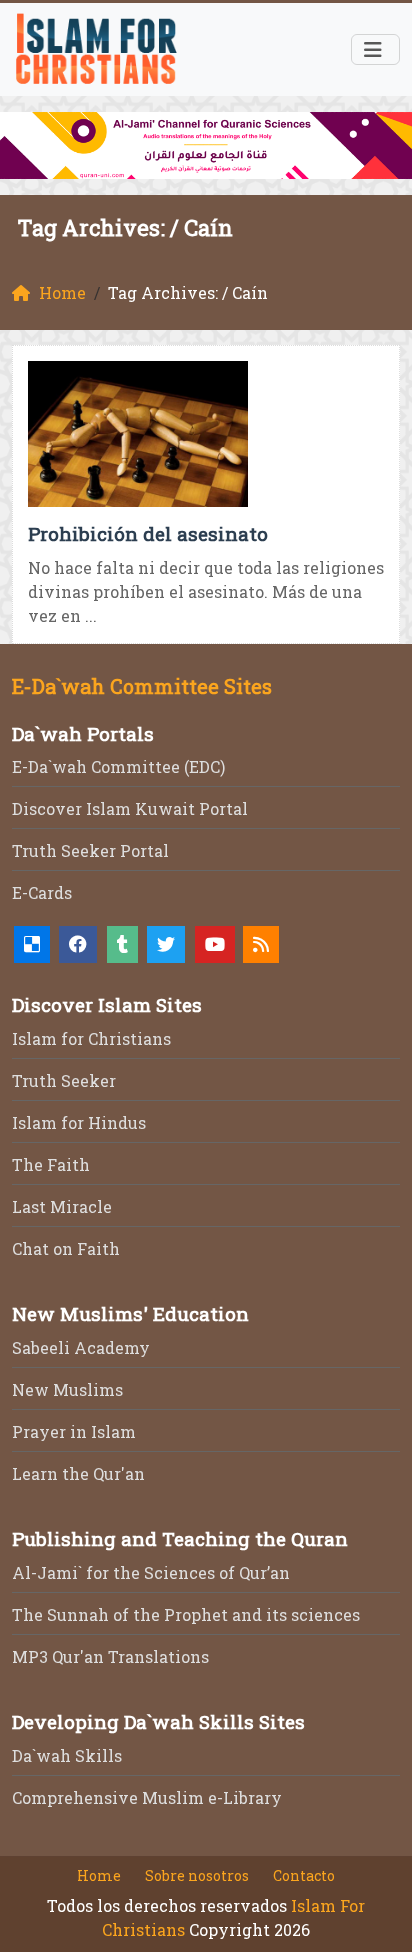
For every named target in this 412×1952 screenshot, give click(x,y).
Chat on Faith (66, 1248)
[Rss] (261, 944)
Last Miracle (62, 1206)
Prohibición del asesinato (148, 533)
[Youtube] (215, 944)
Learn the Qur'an (78, 1473)
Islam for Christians (91, 1038)
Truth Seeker (64, 1080)
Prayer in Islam (74, 1431)
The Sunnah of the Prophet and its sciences (186, 1614)
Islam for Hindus (79, 1122)
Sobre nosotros (197, 1875)
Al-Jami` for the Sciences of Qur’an (151, 1572)
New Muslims (67, 1389)
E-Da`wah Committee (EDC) (118, 766)
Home (99, 1875)
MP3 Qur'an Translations (110, 1656)
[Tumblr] (122, 944)
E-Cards (42, 892)
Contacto (304, 1875)
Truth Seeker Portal (90, 850)
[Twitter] (166, 944)
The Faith (51, 1164)
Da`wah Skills (67, 1755)
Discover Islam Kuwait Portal (130, 808)
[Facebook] (78, 944)
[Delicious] (32, 944)
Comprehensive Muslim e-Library (147, 1797)
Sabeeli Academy (81, 1347)
